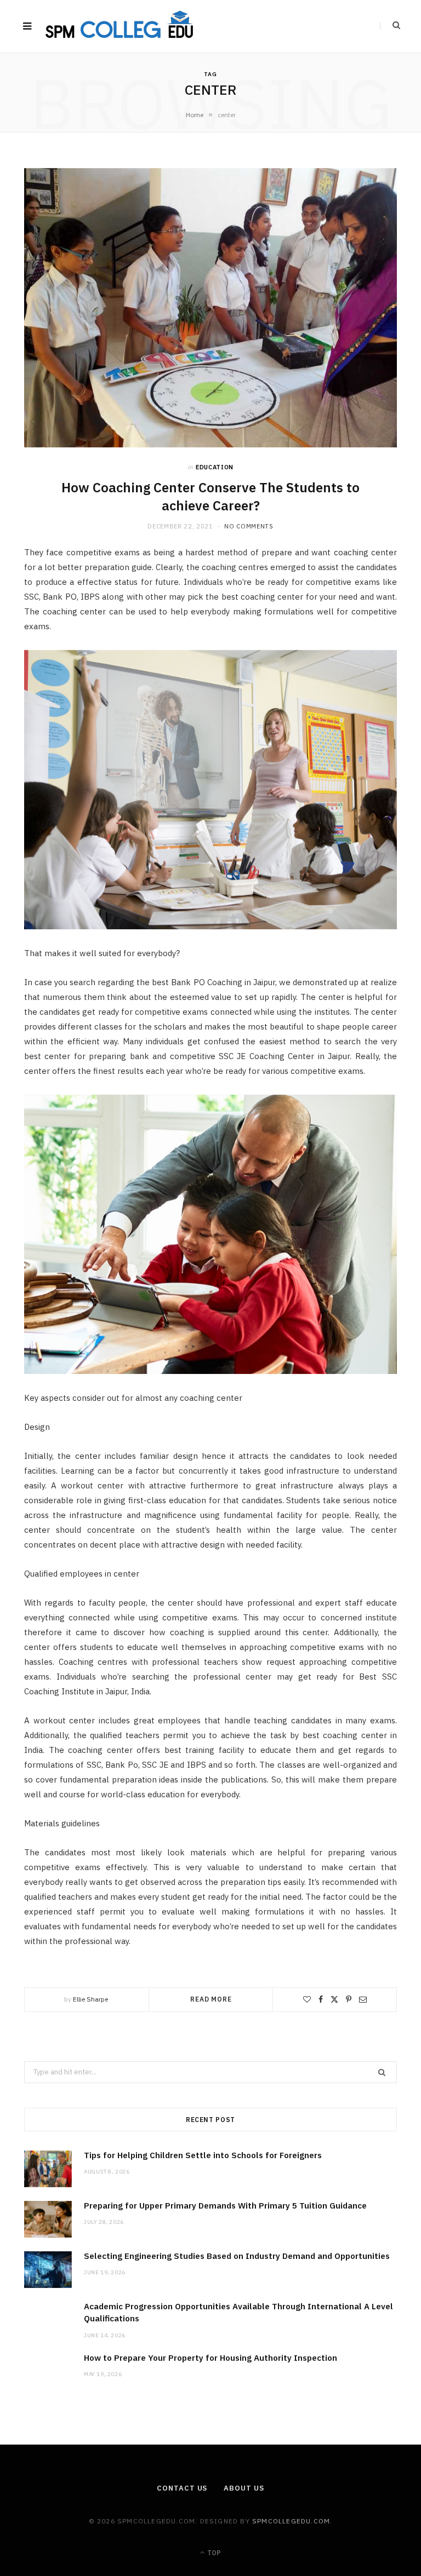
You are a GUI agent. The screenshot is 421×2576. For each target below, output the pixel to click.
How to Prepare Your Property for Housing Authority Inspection (210, 2358)
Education (215, 467)
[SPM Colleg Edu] (120, 27)
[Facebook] (321, 1999)
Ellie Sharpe (90, 1999)
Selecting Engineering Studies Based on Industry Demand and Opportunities (237, 2256)
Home (195, 115)
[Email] (363, 1999)
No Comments (249, 526)
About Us (244, 2488)
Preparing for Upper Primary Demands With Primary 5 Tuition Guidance (225, 2206)
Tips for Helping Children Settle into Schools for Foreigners (203, 2155)
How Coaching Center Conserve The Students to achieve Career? (210, 496)
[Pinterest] (349, 1999)
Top (213, 2553)
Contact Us (182, 2488)
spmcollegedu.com (291, 2521)
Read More (211, 1999)
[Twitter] (334, 1999)
